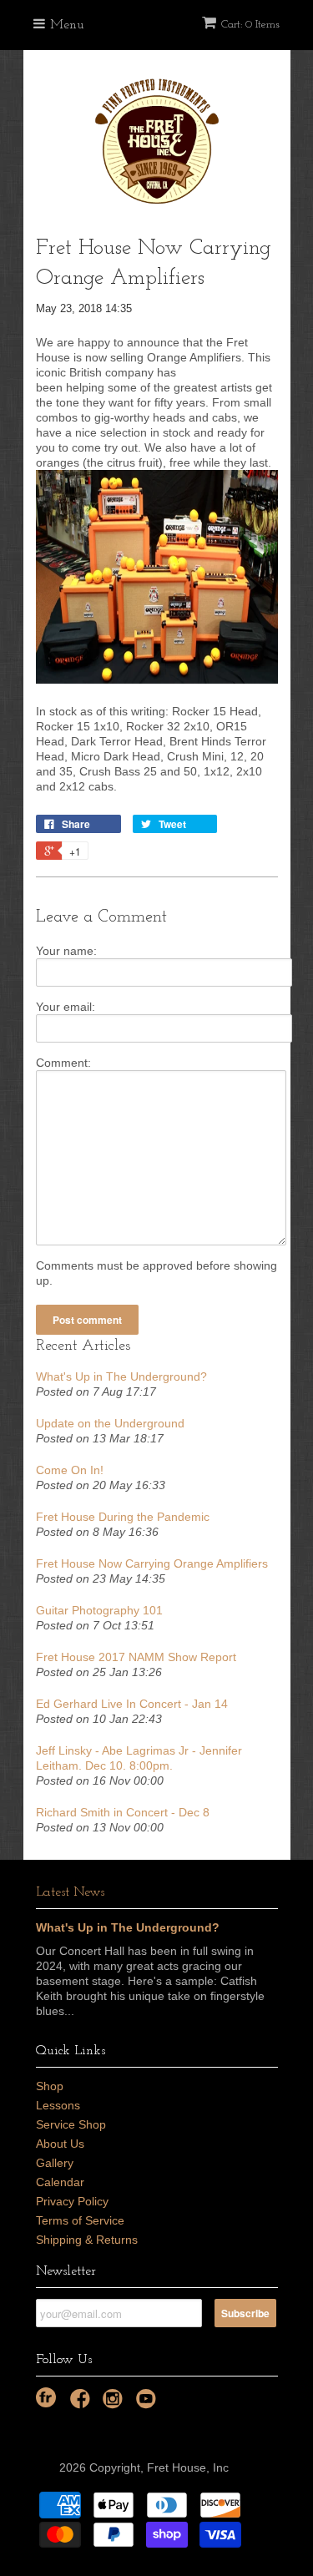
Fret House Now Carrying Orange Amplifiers (152, 1563)
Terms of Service (80, 2220)
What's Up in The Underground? (121, 1376)
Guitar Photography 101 (99, 1610)
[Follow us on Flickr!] (46, 2397)
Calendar (60, 2182)
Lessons (58, 2105)
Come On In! (70, 1470)
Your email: (66, 1007)
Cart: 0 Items (250, 25)
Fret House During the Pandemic (123, 1517)
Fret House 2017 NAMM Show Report (136, 1657)
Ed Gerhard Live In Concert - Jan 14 (132, 1704)
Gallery (55, 2163)
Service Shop (71, 2124)
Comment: (63, 1063)
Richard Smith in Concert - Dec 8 (123, 1812)
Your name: (66, 951)
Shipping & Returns (87, 2240)
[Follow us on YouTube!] (149, 2404)
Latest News (70, 1892)
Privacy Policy (72, 2201)
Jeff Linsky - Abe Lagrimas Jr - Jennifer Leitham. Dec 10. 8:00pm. (139, 1758)
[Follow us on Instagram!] (115, 2404)
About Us (60, 2144)
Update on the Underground (110, 1423)
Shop (50, 2086)
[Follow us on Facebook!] (83, 2404)
